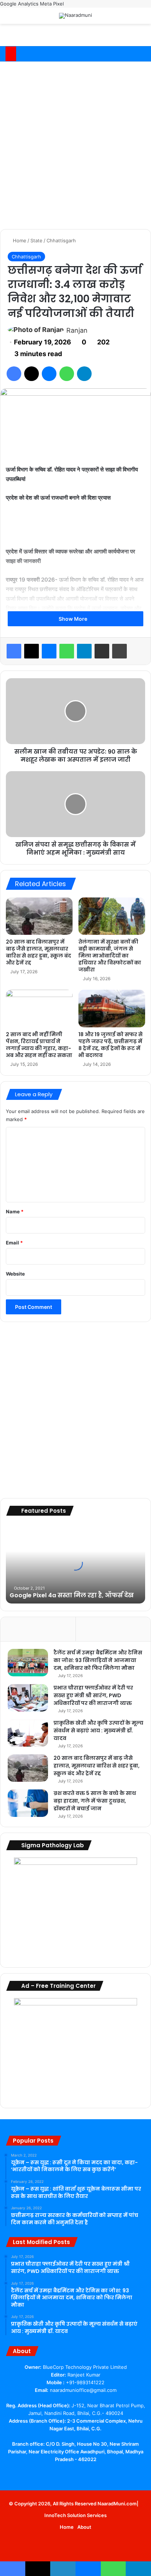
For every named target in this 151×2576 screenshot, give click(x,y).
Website (15, 1274)
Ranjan (77, 330)
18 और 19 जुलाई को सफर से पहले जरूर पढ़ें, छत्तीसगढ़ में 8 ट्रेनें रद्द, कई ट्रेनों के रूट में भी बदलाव (111, 1045)
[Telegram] (84, 374)
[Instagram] (97, 2473)
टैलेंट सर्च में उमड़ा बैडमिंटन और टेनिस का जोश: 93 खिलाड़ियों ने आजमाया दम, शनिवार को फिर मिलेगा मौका (98, 1660)
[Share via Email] (102, 651)
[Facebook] (14, 374)
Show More (73, 619)
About (84, 2527)
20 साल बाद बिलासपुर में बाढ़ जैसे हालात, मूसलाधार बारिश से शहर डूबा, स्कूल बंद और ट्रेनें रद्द (38, 952)
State (36, 240)
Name (15, 1212)
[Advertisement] (75, 144)
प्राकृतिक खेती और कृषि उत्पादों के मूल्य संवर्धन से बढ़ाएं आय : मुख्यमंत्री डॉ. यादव (98, 1731)
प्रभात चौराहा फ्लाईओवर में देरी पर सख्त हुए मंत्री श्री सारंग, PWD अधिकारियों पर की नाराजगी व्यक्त (93, 1695)
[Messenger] (49, 374)
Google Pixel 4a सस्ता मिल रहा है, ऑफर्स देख (72, 1595)
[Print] (119, 651)
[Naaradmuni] (75, 16)
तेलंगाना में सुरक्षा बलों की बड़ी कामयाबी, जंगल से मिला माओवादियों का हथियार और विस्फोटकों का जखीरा (110, 956)
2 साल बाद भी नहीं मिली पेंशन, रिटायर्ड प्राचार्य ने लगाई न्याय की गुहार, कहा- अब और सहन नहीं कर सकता (39, 1045)
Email (14, 1243)
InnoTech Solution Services (75, 2515)
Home (19, 240)
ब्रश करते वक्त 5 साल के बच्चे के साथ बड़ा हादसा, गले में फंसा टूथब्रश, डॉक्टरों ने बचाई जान (95, 1801)
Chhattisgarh (61, 240)
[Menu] (142, 18)
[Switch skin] (129, 18)
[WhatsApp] (67, 374)
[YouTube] (71, 2473)
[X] (32, 374)
